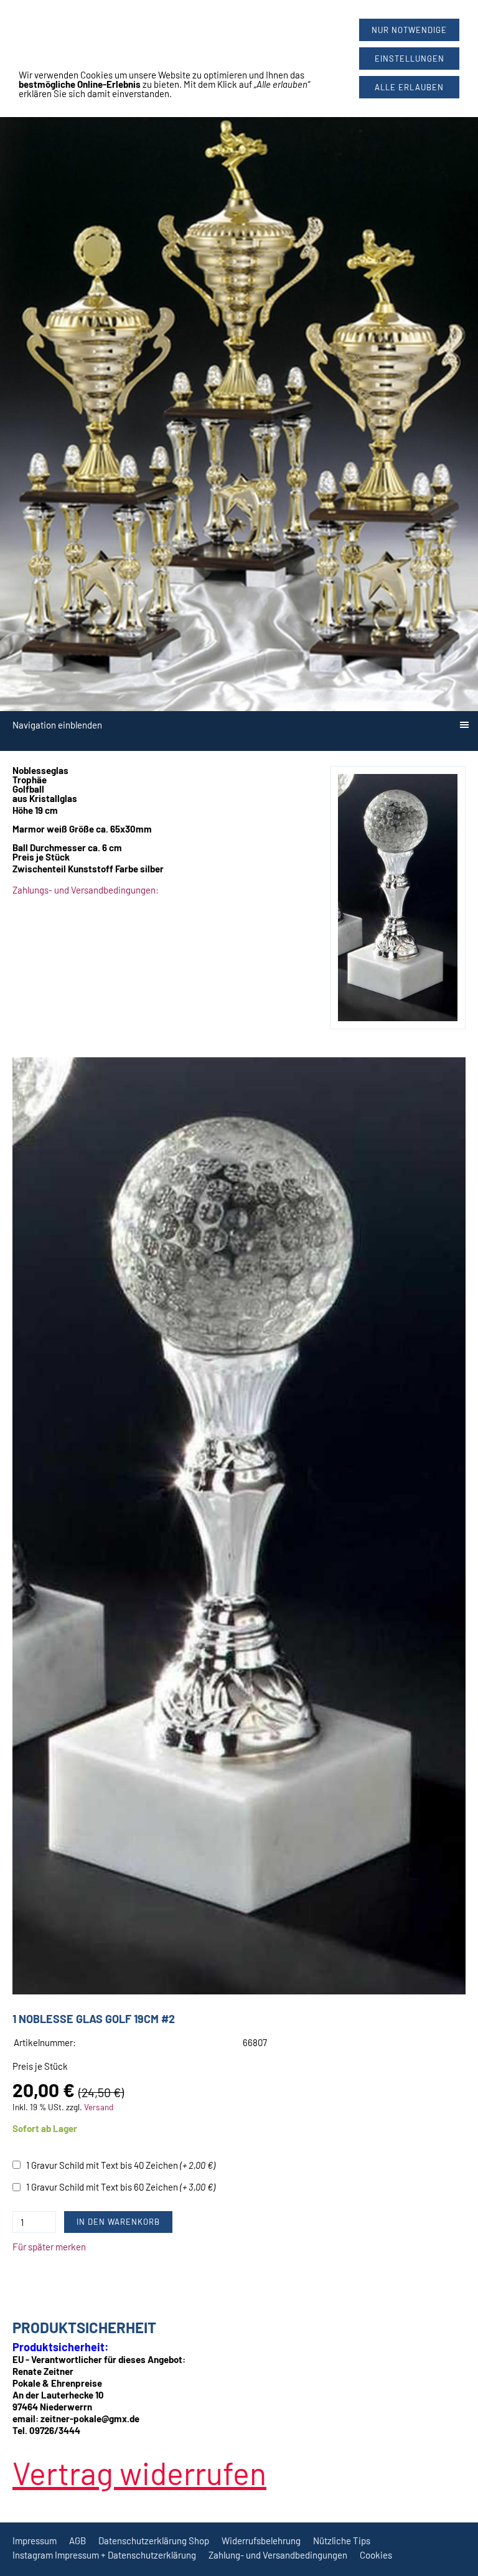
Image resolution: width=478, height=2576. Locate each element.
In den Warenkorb (118, 2222)
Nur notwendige (409, 30)
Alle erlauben (409, 87)
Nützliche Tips (342, 2541)
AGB (77, 2541)
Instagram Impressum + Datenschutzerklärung (104, 2555)
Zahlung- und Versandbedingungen (278, 2555)
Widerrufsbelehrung (261, 2541)
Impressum (35, 2541)
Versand (99, 2107)
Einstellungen (410, 59)
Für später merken (49, 2247)
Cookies (376, 2555)
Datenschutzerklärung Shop (154, 2541)
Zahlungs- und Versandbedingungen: (86, 890)
